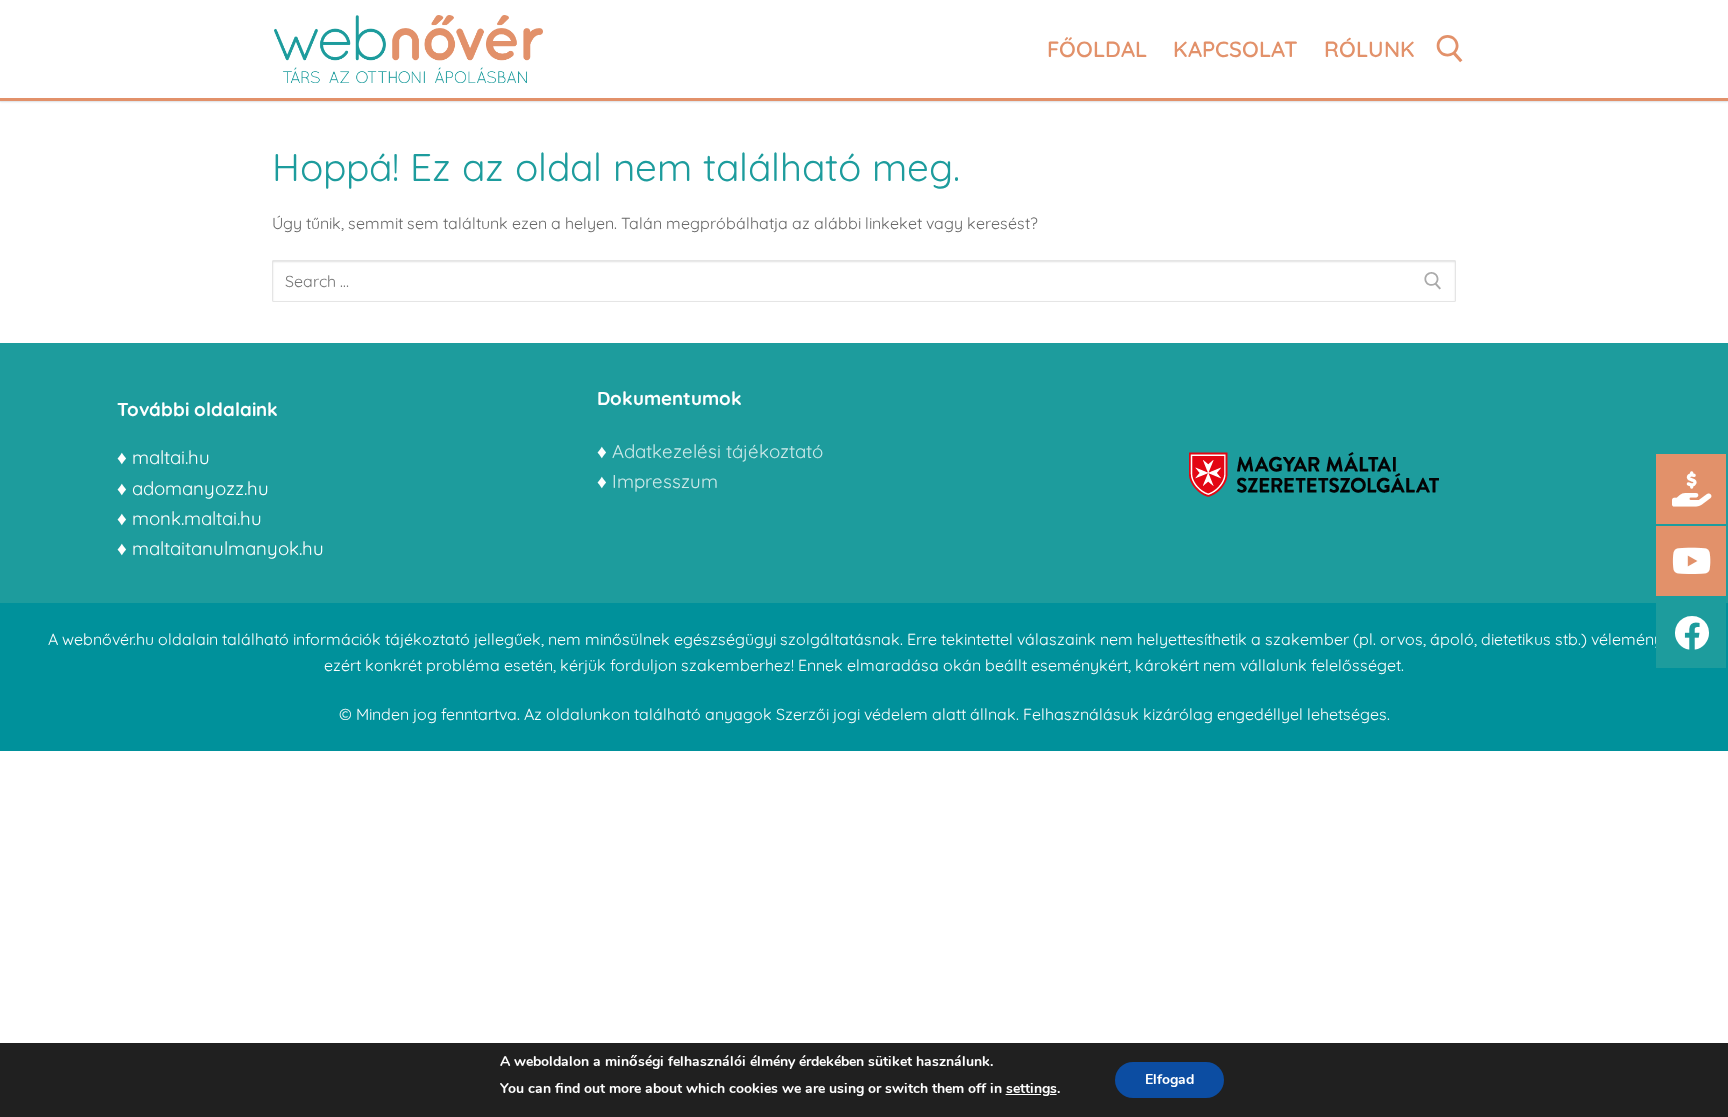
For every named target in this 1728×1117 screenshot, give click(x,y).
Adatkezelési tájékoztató (717, 451)
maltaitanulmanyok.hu (228, 548)
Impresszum (667, 481)
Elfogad (1169, 1079)
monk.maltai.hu (197, 518)
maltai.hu (171, 457)
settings (1031, 1088)
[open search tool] (1450, 49)
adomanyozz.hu (200, 488)
